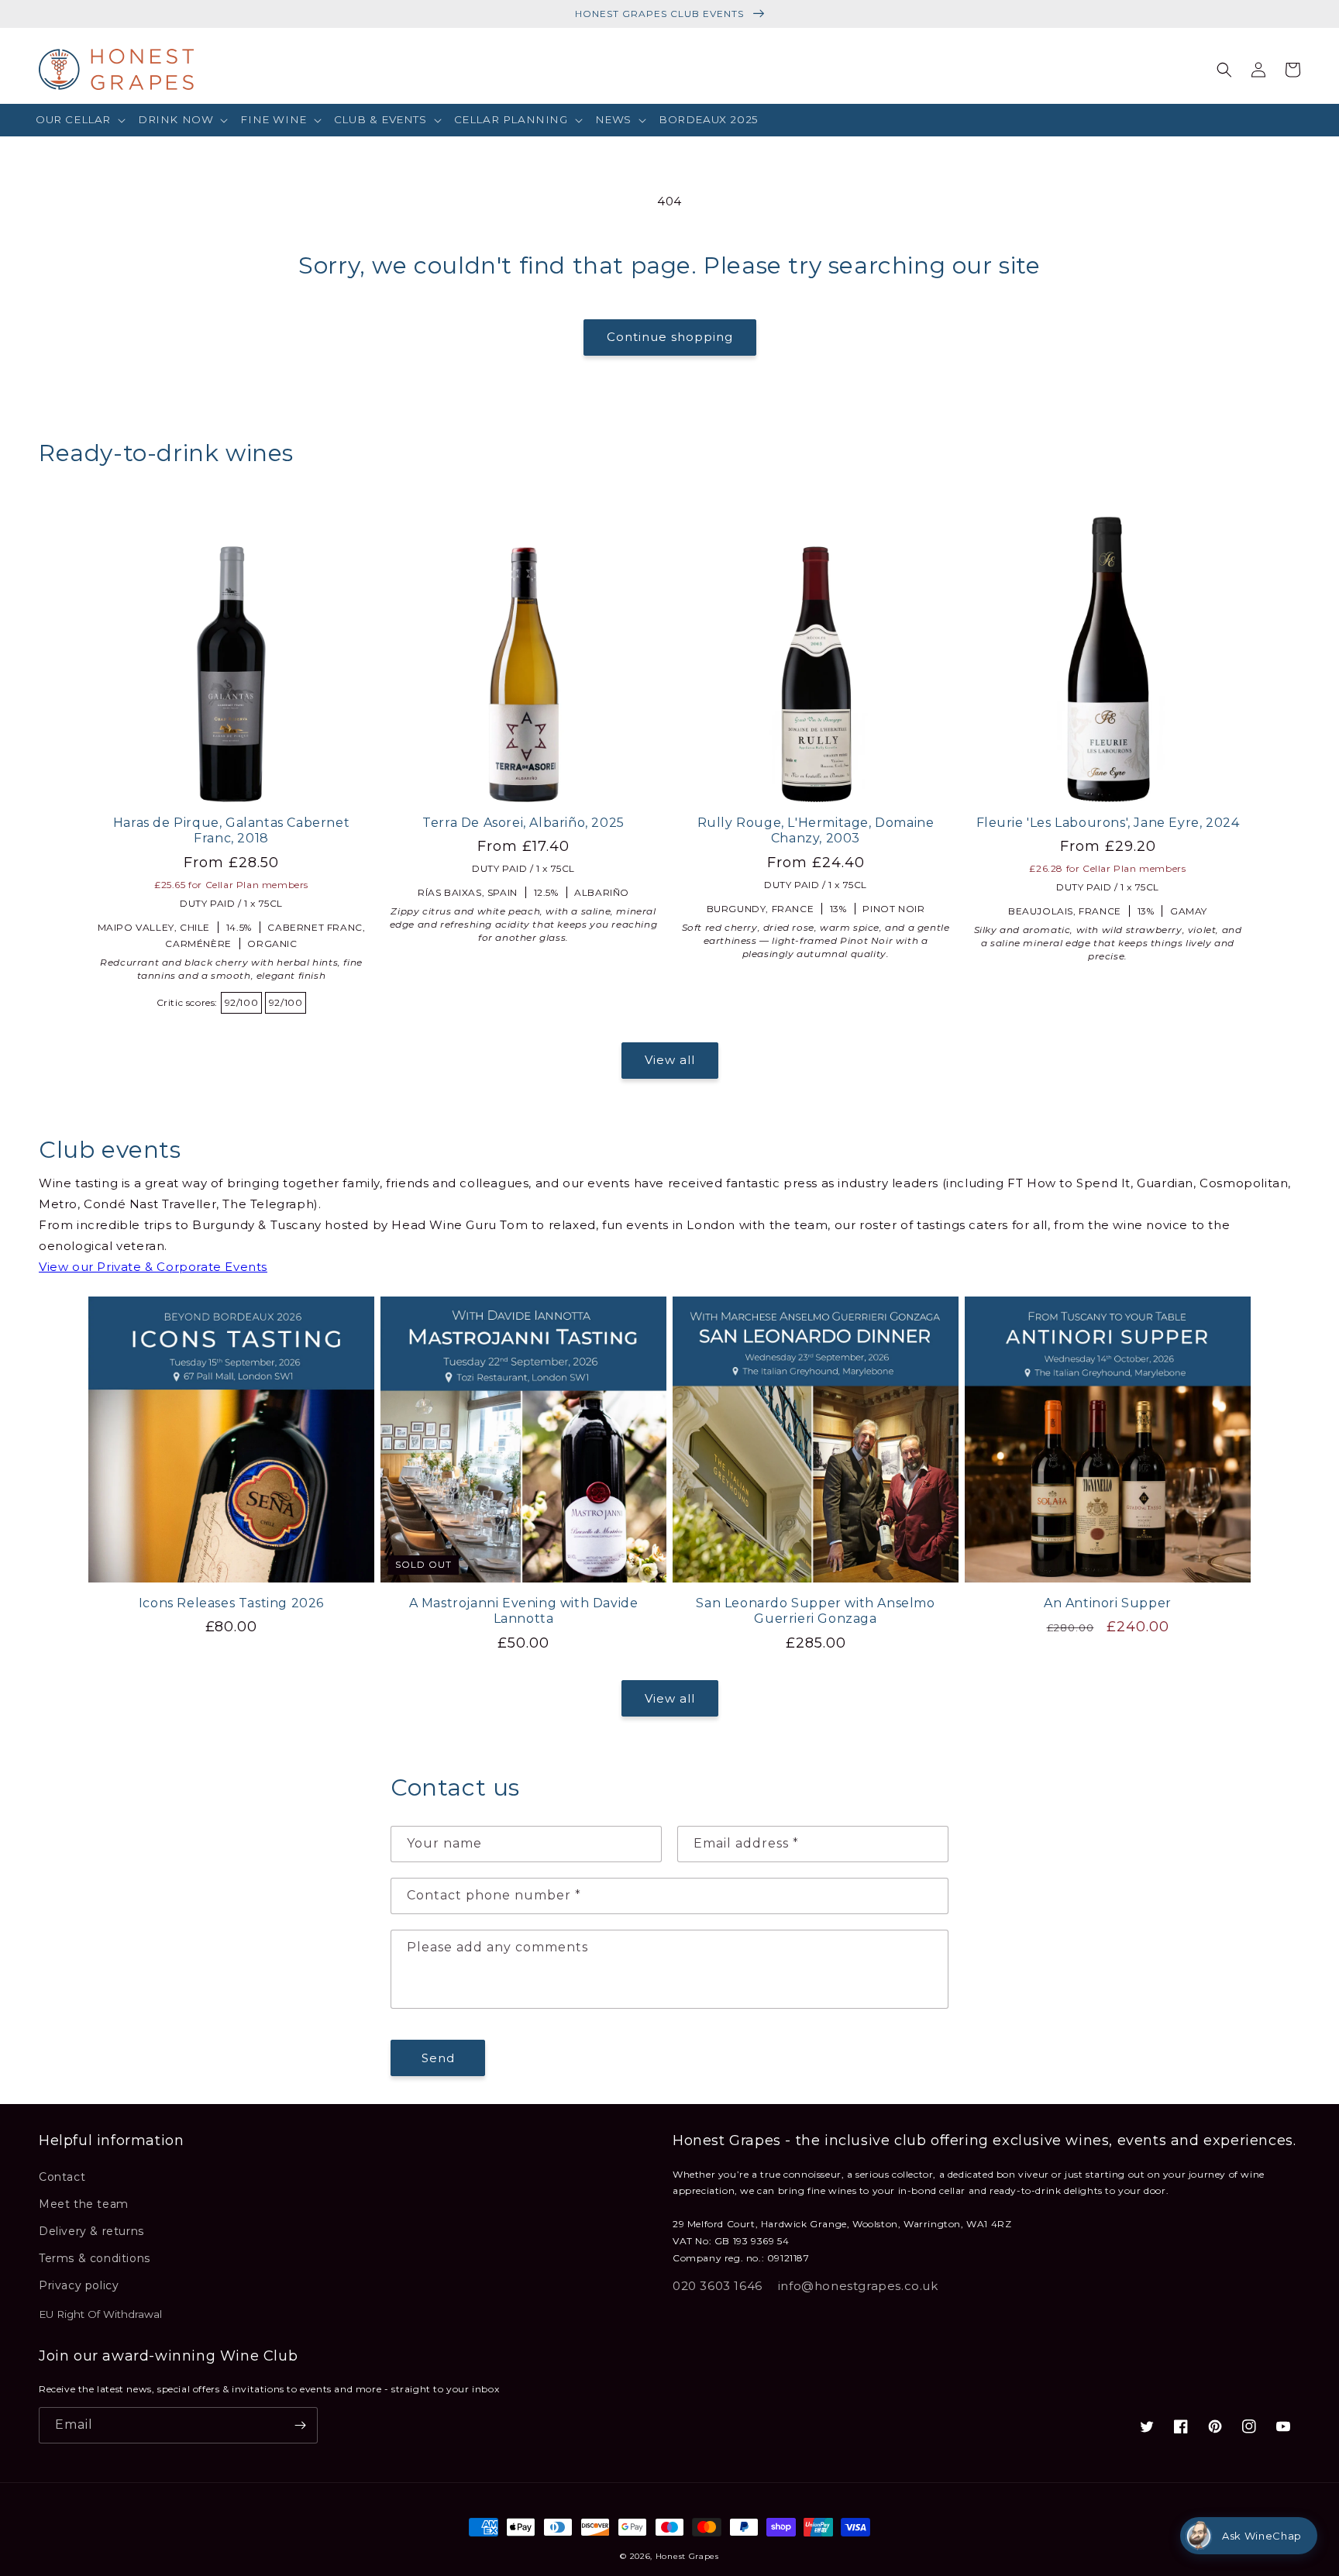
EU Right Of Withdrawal (100, 2314)
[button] (81, 120)
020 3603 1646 (718, 2286)
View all (670, 1060)
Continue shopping (670, 337)
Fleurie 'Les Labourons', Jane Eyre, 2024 (1108, 823)
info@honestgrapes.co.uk (858, 2286)
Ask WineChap (1262, 2536)
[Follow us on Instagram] (1249, 2426)
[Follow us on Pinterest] (1215, 2426)
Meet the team (84, 2204)
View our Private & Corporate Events (153, 1267)
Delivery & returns (91, 2231)
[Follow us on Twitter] (1147, 2426)
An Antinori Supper (1108, 1603)
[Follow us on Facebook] (1181, 2426)
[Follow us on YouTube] (1283, 2426)
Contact (62, 2177)
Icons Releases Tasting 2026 (231, 1603)
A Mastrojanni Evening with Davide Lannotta (524, 1611)
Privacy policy (79, 2285)
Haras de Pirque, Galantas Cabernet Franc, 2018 (231, 831)
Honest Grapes (687, 2556)
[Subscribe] (300, 2425)
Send (438, 2058)
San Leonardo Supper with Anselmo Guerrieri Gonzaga (815, 1611)
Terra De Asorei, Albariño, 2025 (523, 823)
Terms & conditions (95, 2258)
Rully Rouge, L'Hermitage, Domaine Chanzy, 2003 (816, 831)
